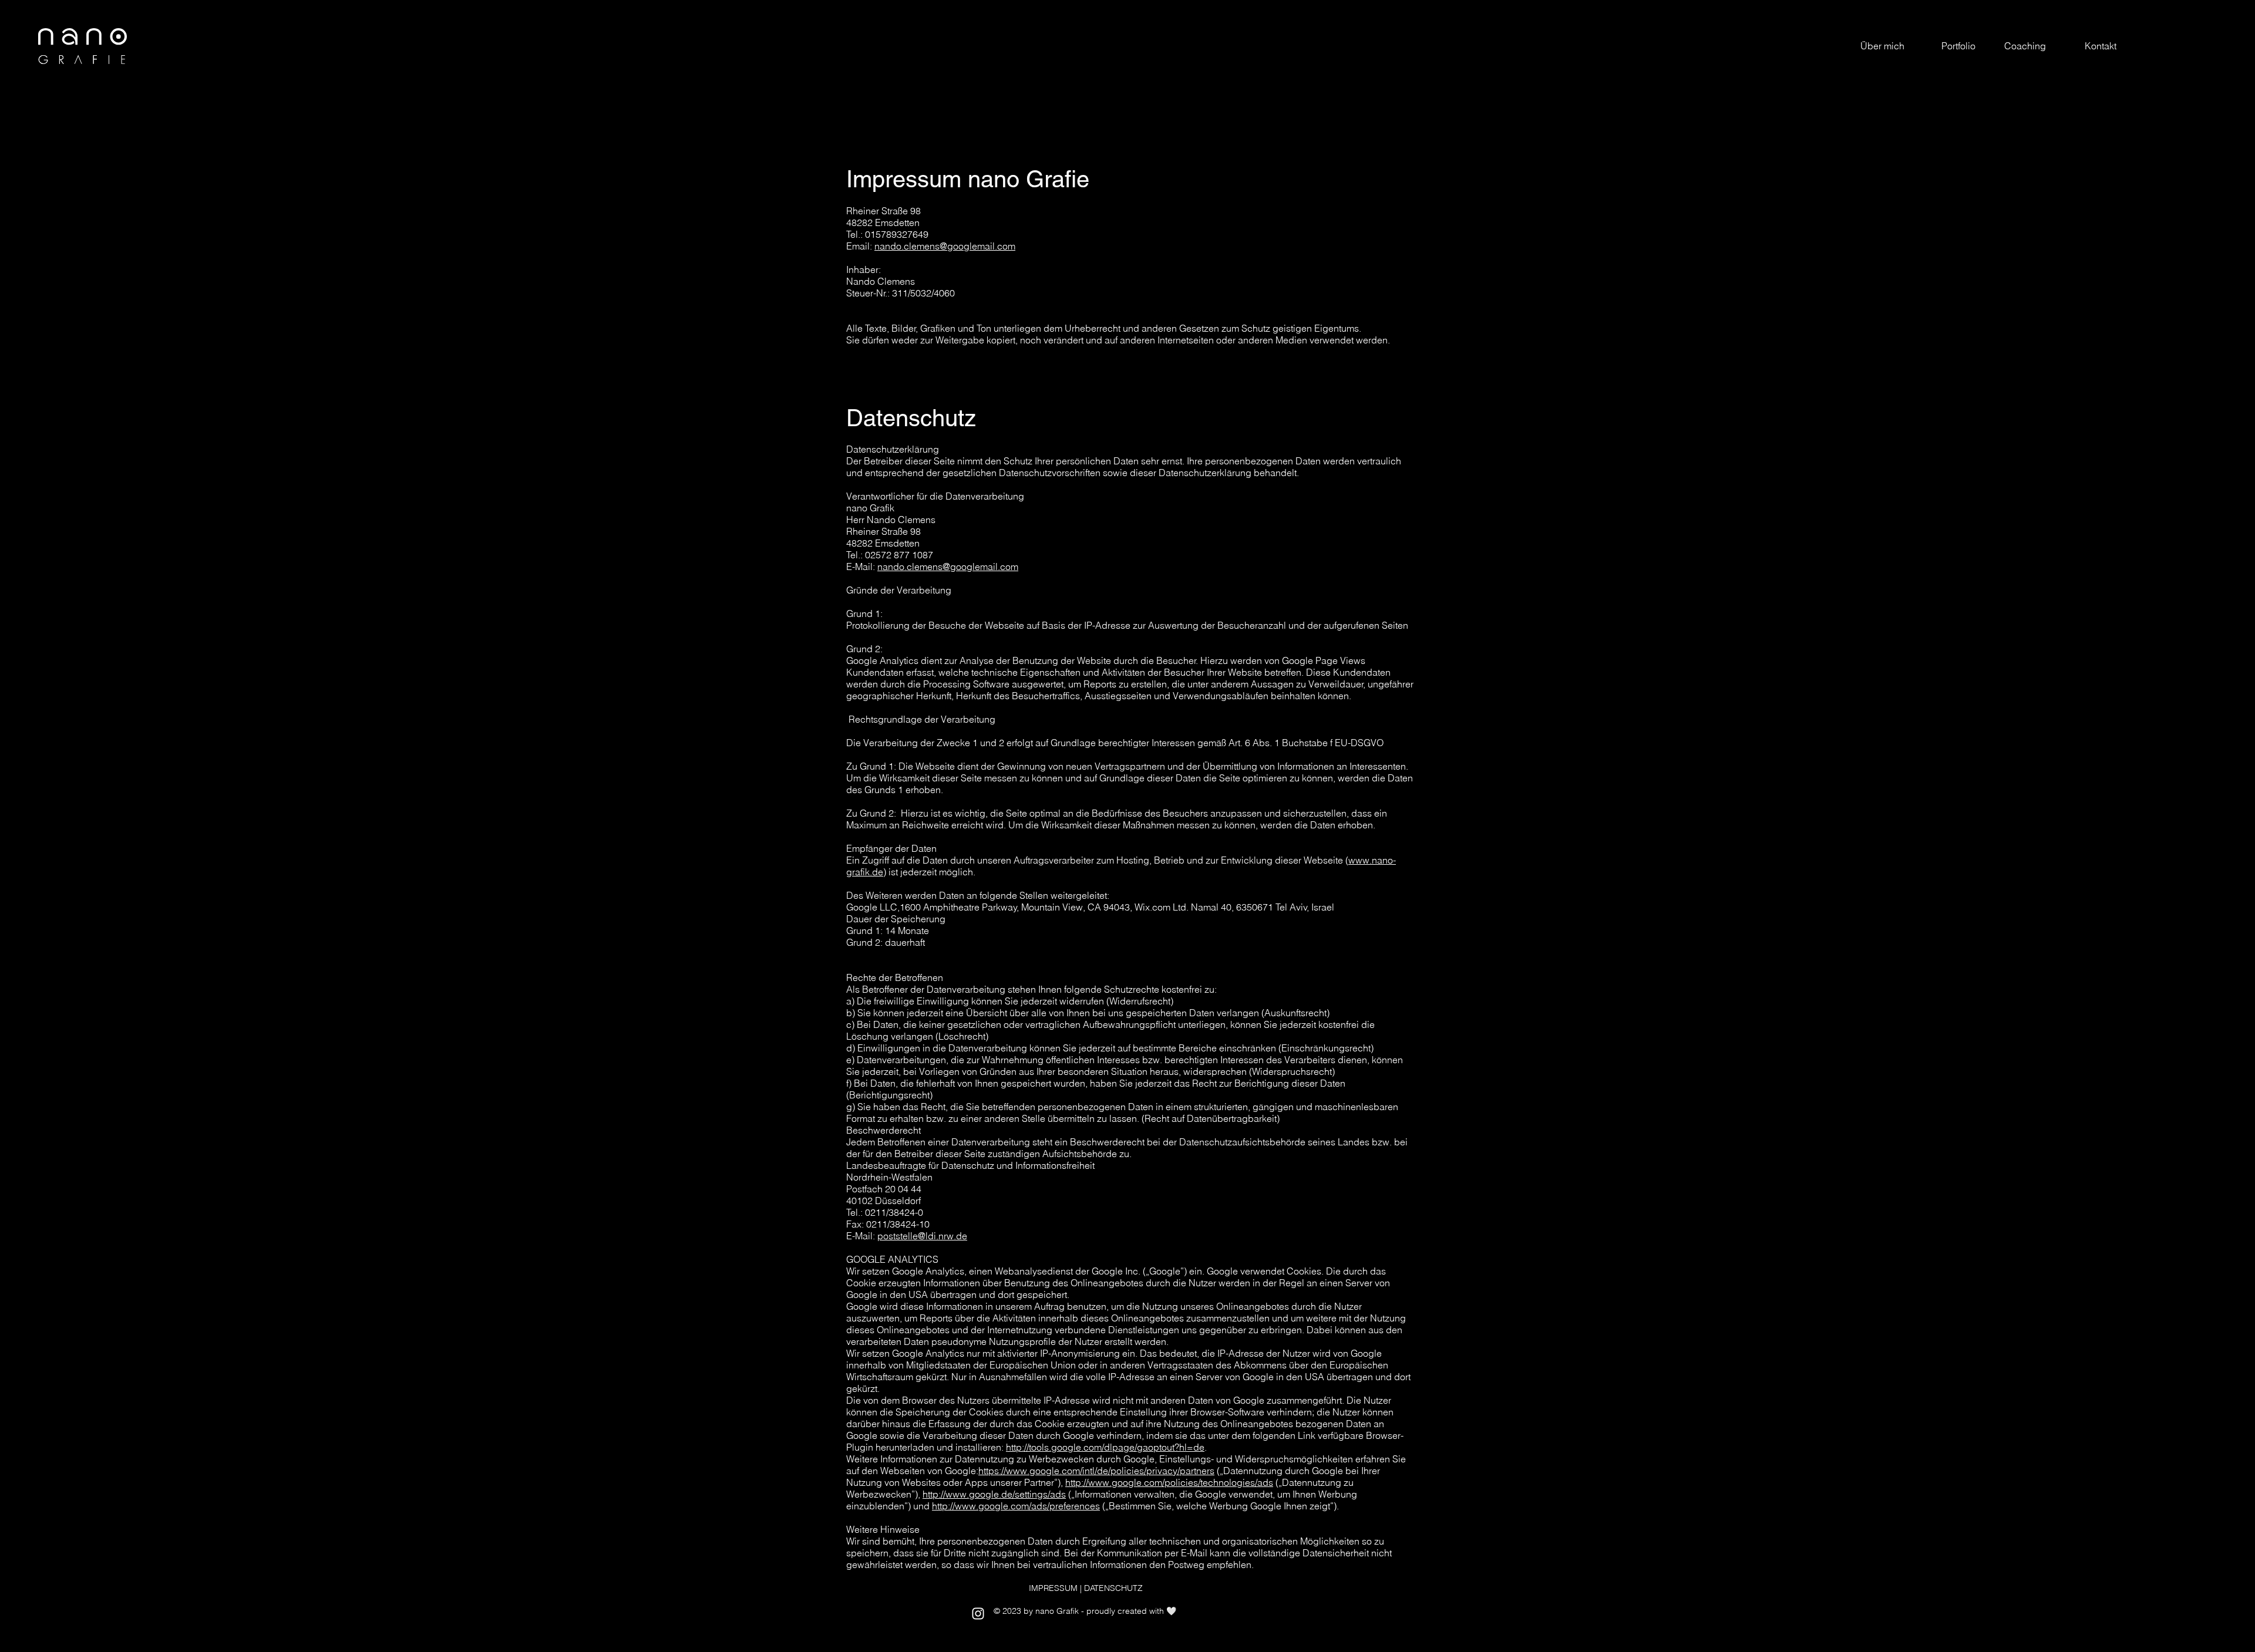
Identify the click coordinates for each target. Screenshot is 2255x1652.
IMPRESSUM (1053, 1588)
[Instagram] (978, 1614)
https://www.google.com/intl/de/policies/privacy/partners (1096, 1471)
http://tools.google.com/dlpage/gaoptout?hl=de (1105, 1447)
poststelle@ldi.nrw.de (922, 1236)
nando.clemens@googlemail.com (945, 246)
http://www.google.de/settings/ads (994, 1494)
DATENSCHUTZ (1113, 1588)
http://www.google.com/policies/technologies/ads (1169, 1482)
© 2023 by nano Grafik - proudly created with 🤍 (1085, 1611)
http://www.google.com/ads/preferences (1016, 1506)
